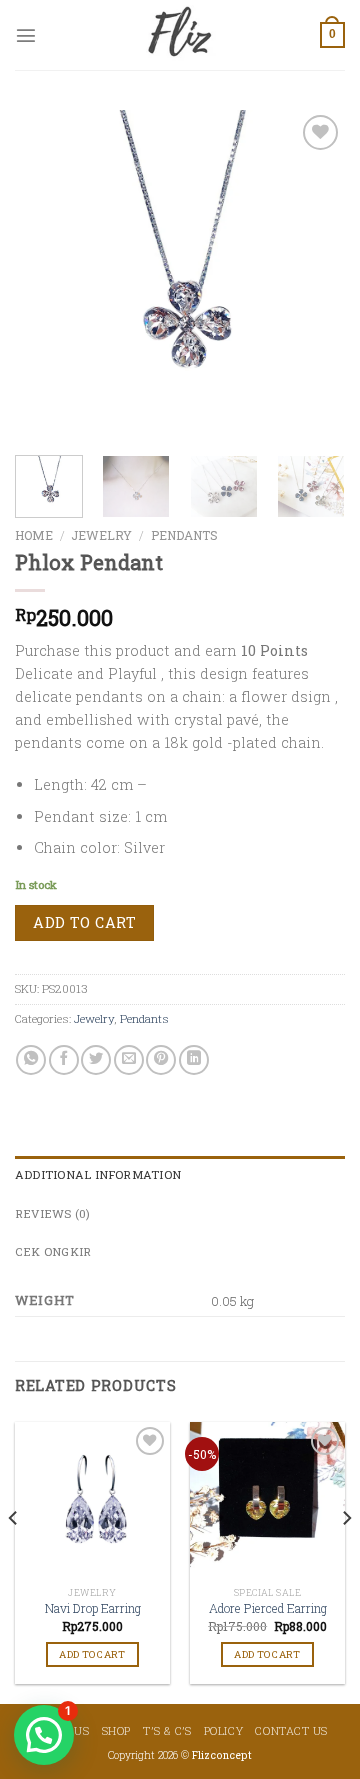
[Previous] (47, 275)
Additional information (98, 1174)
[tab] (180, 1175)
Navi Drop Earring (93, 1608)
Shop (116, 1730)
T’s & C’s (167, 1730)
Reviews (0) (53, 1213)
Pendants (184, 535)
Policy (223, 1730)
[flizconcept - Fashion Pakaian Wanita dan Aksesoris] (180, 35)
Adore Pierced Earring (268, 1608)
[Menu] (26, 35)
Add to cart (84, 922)
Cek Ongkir (53, 1251)
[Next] (313, 275)
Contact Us (291, 1730)
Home (34, 535)
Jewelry (101, 535)
